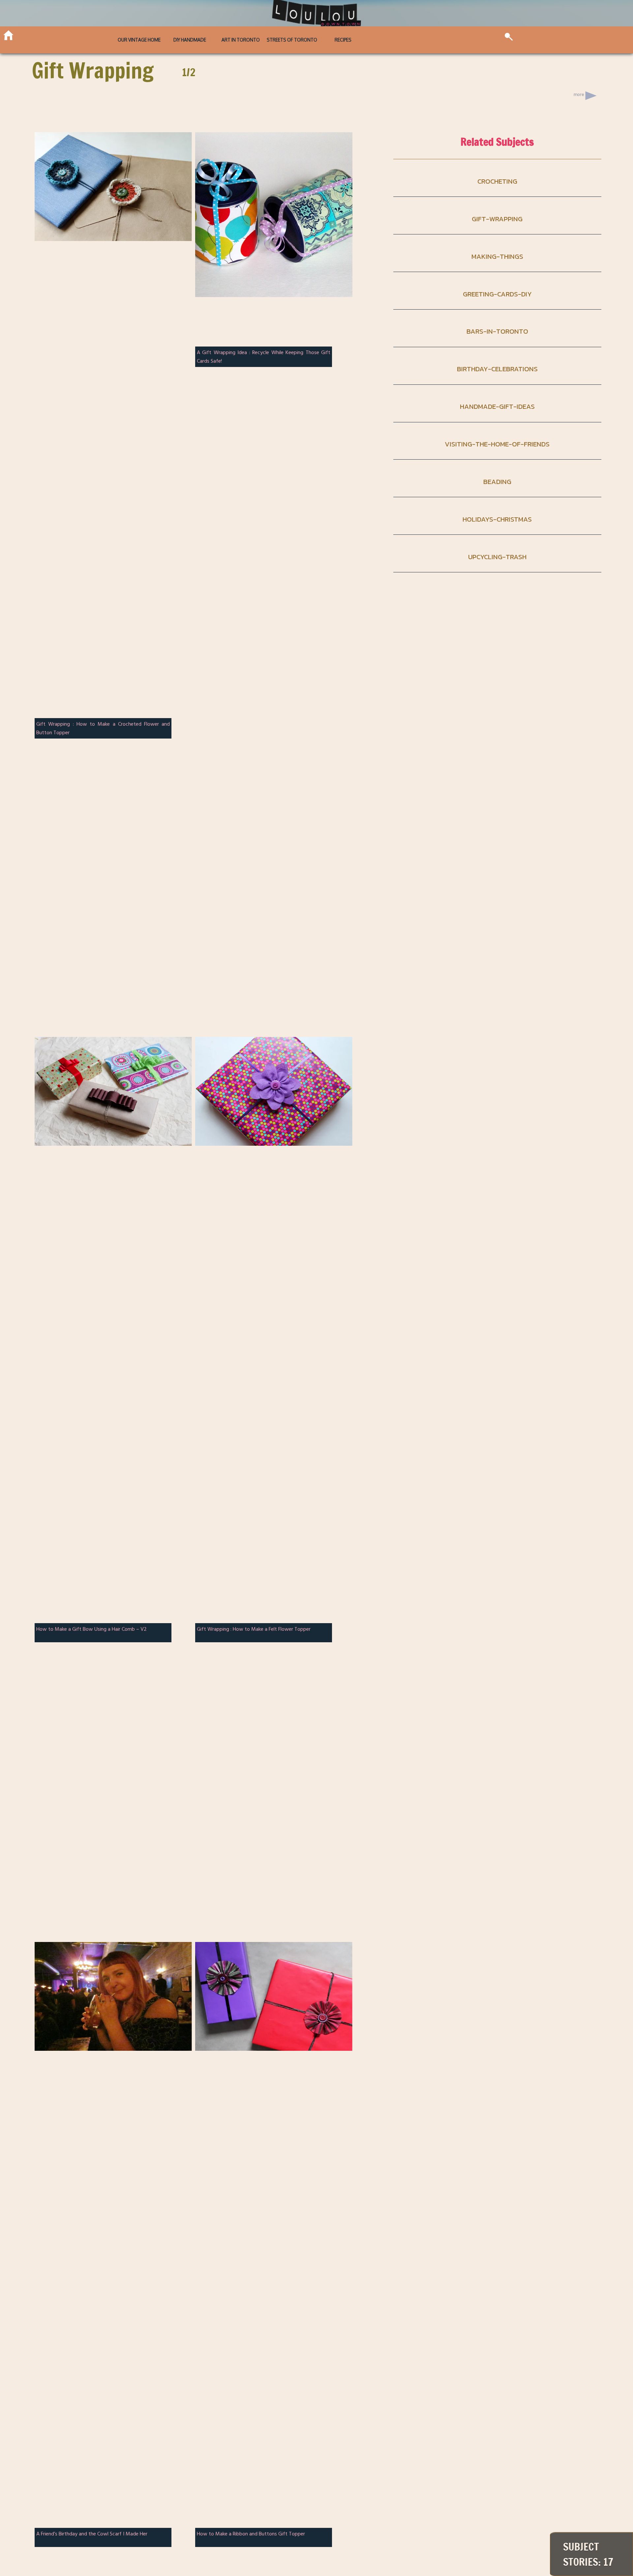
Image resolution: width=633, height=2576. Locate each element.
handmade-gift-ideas (497, 406)
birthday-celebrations (497, 369)
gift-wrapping (497, 219)
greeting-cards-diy (497, 294)
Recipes (343, 40)
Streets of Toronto (292, 40)
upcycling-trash (497, 557)
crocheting (497, 181)
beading (497, 482)
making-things (497, 256)
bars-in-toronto (497, 331)
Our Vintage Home (139, 40)
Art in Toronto (241, 40)
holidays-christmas (497, 519)
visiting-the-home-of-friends (497, 444)
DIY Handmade (190, 40)
